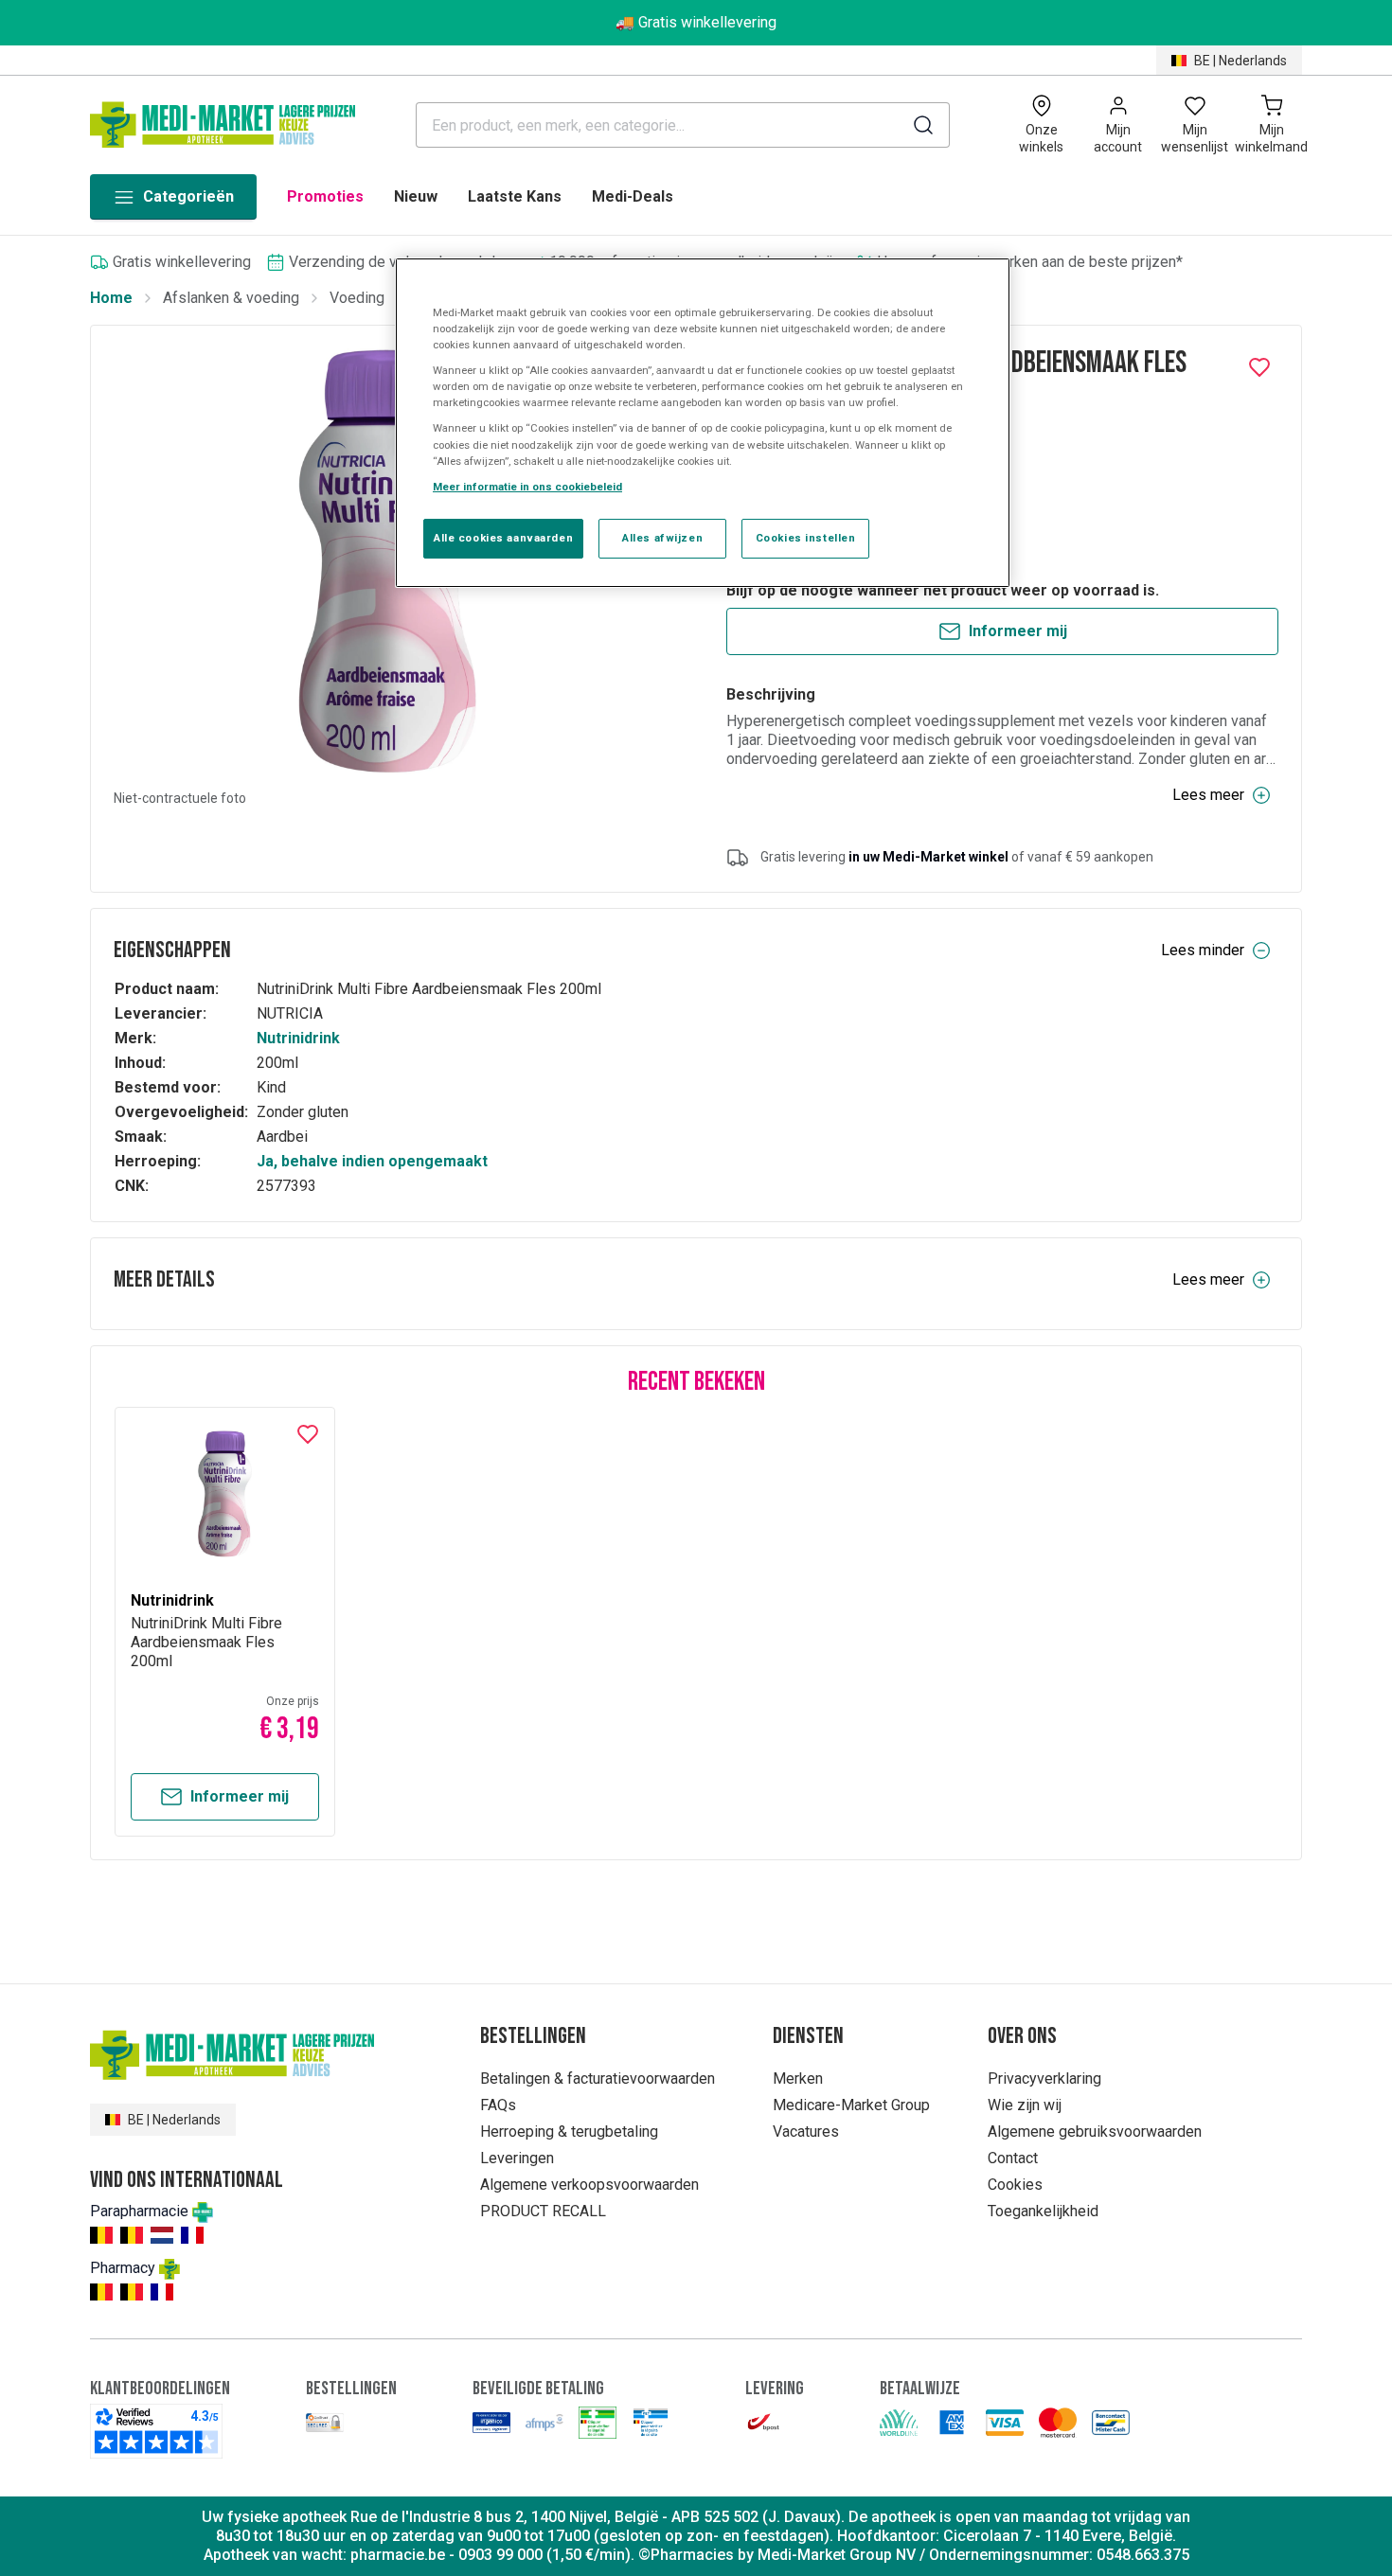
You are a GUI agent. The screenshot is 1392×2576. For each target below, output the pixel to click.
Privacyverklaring (1044, 2079)
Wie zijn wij (1025, 2105)
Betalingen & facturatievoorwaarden (598, 2079)
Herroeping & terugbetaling (569, 2132)
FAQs (498, 2105)
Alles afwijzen (662, 538)
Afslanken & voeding (231, 298)
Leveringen (517, 2158)
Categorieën (188, 196)
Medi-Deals (633, 196)
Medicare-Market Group (851, 2105)
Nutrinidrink (298, 1038)
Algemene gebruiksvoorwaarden (1095, 2132)
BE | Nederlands (1240, 61)
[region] (703, 423)
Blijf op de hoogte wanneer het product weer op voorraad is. (943, 590)
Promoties (325, 196)
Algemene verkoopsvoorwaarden (589, 2185)
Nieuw (416, 196)
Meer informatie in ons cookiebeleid (527, 487)
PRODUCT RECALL (543, 2211)
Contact (1013, 2158)
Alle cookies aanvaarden (503, 538)
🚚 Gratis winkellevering (696, 22)
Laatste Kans (515, 196)
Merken (798, 2079)
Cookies (1015, 2185)
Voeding (357, 298)
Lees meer (1208, 795)
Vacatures (806, 2132)
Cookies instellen (806, 538)
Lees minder (1203, 950)
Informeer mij (1018, 631)
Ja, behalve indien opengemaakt (372, 1161)
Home (111, 298)
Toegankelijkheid (1043, 2211)
